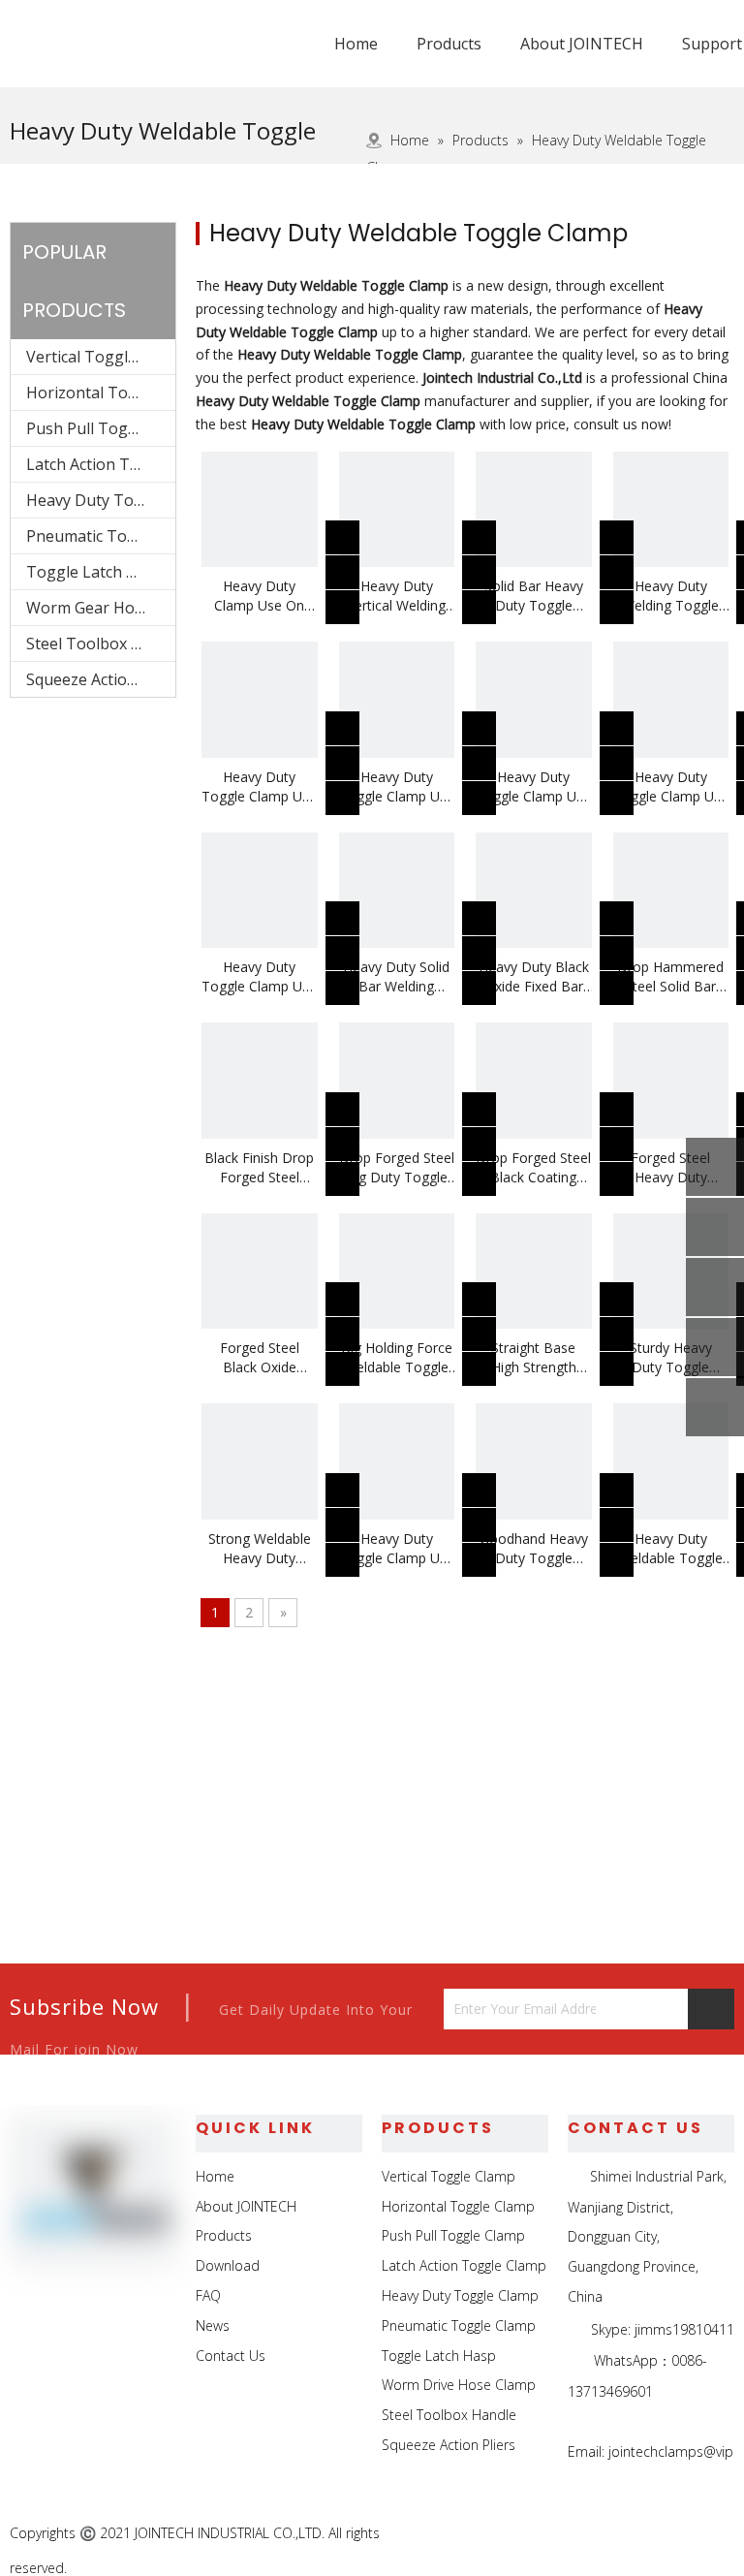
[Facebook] (584, 2534)
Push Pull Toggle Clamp (101, 428)
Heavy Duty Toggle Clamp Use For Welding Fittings (533, 787)
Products (224, 2235)
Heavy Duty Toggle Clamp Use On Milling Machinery (259, 787)
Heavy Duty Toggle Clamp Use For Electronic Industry (259, 977)
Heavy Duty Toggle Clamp (101, 500)
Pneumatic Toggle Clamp (101, 536)
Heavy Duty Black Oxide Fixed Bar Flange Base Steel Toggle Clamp (534, 977)
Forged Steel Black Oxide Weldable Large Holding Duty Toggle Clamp (260, 1358)
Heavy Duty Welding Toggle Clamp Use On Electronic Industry (671, 596)
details (356, 601)
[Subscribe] (711, 2009)
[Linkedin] (628, 2534)
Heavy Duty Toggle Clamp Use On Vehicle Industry (397, 787)
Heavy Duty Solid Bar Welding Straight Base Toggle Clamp (396, 977)
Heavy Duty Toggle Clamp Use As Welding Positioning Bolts (397, 1549)
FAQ (208, 2295)
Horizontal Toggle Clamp (101, 393)
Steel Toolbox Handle (101, 644)
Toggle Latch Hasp (95, 572)
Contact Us (231, 2356)
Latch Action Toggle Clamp (101, 464)
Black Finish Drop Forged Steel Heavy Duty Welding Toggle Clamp (259, 1168)
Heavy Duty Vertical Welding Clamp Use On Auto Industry (396, 596)
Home (215, 2176)
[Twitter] (673, 2534)
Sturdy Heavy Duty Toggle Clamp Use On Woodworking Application (671, 1358)
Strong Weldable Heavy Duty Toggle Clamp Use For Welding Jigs (259, 1549)
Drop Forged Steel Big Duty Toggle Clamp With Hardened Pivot (397, 1168)
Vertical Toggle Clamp (101, 357)
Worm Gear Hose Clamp (101, 608)
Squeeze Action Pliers (101, 679)
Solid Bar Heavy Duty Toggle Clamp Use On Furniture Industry (534, 596)
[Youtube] (717, 2534)
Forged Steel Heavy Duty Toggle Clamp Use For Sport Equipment (671, 1168)
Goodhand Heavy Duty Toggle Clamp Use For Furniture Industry (534, 1549)
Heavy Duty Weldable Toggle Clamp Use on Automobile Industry (670, 1549)
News (213, 2325)
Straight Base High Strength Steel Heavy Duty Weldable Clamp (533, 1358)
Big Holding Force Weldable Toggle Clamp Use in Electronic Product (396, 1358)
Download (228, 2265)
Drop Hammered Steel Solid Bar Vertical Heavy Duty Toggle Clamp (670, 977)
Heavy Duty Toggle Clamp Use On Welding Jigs (671, 787)
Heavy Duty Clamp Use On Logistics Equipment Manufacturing (260, 596)
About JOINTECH (246, 2206)
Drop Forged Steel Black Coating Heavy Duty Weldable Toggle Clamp (533, 1168)
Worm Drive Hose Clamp (459, 2385)
